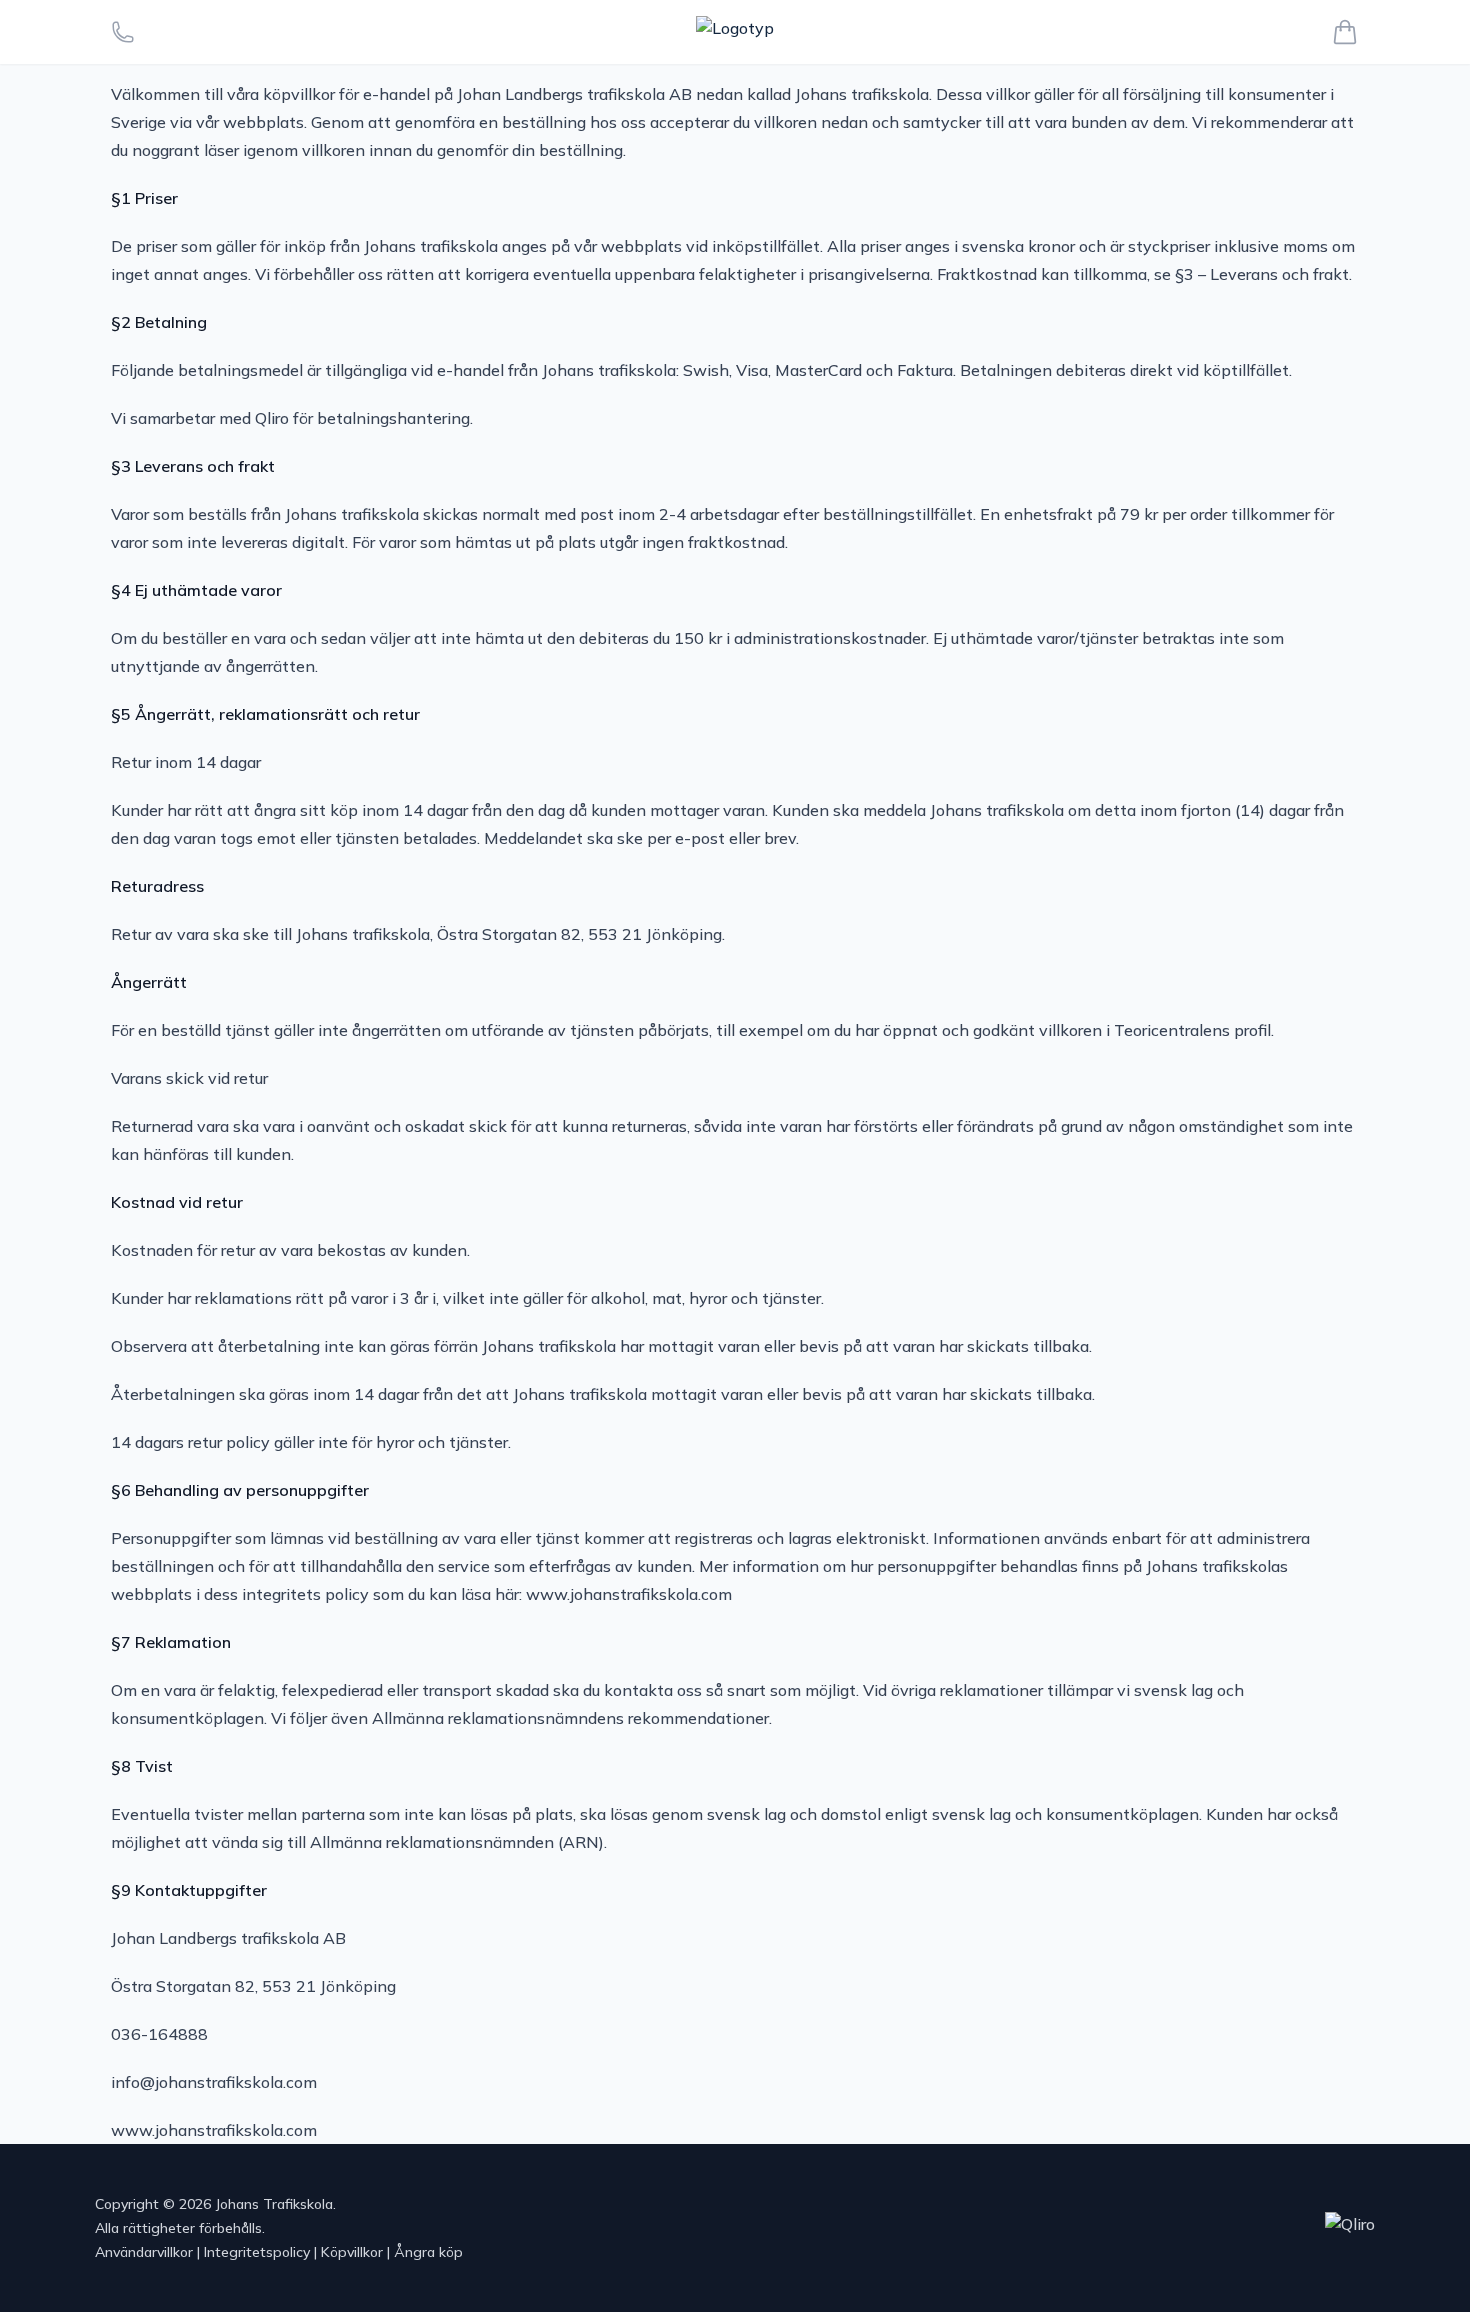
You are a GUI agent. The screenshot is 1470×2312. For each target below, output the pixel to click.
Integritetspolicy (257, 2252)
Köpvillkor (352, 2252)
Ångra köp (428, 2252)
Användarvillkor (144, 2252)
